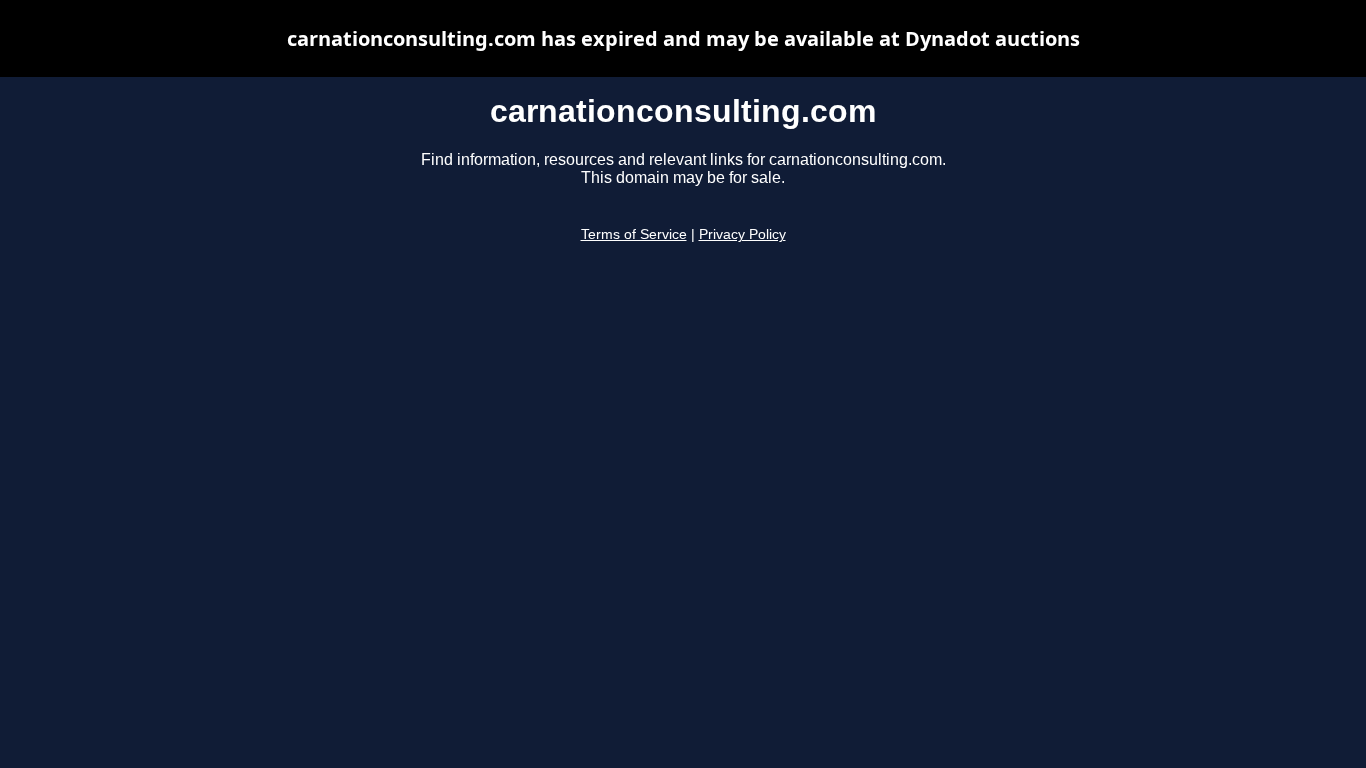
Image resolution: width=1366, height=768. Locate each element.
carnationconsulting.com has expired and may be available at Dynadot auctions (683, 38)
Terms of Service (634, 234)
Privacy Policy (742, 234)
